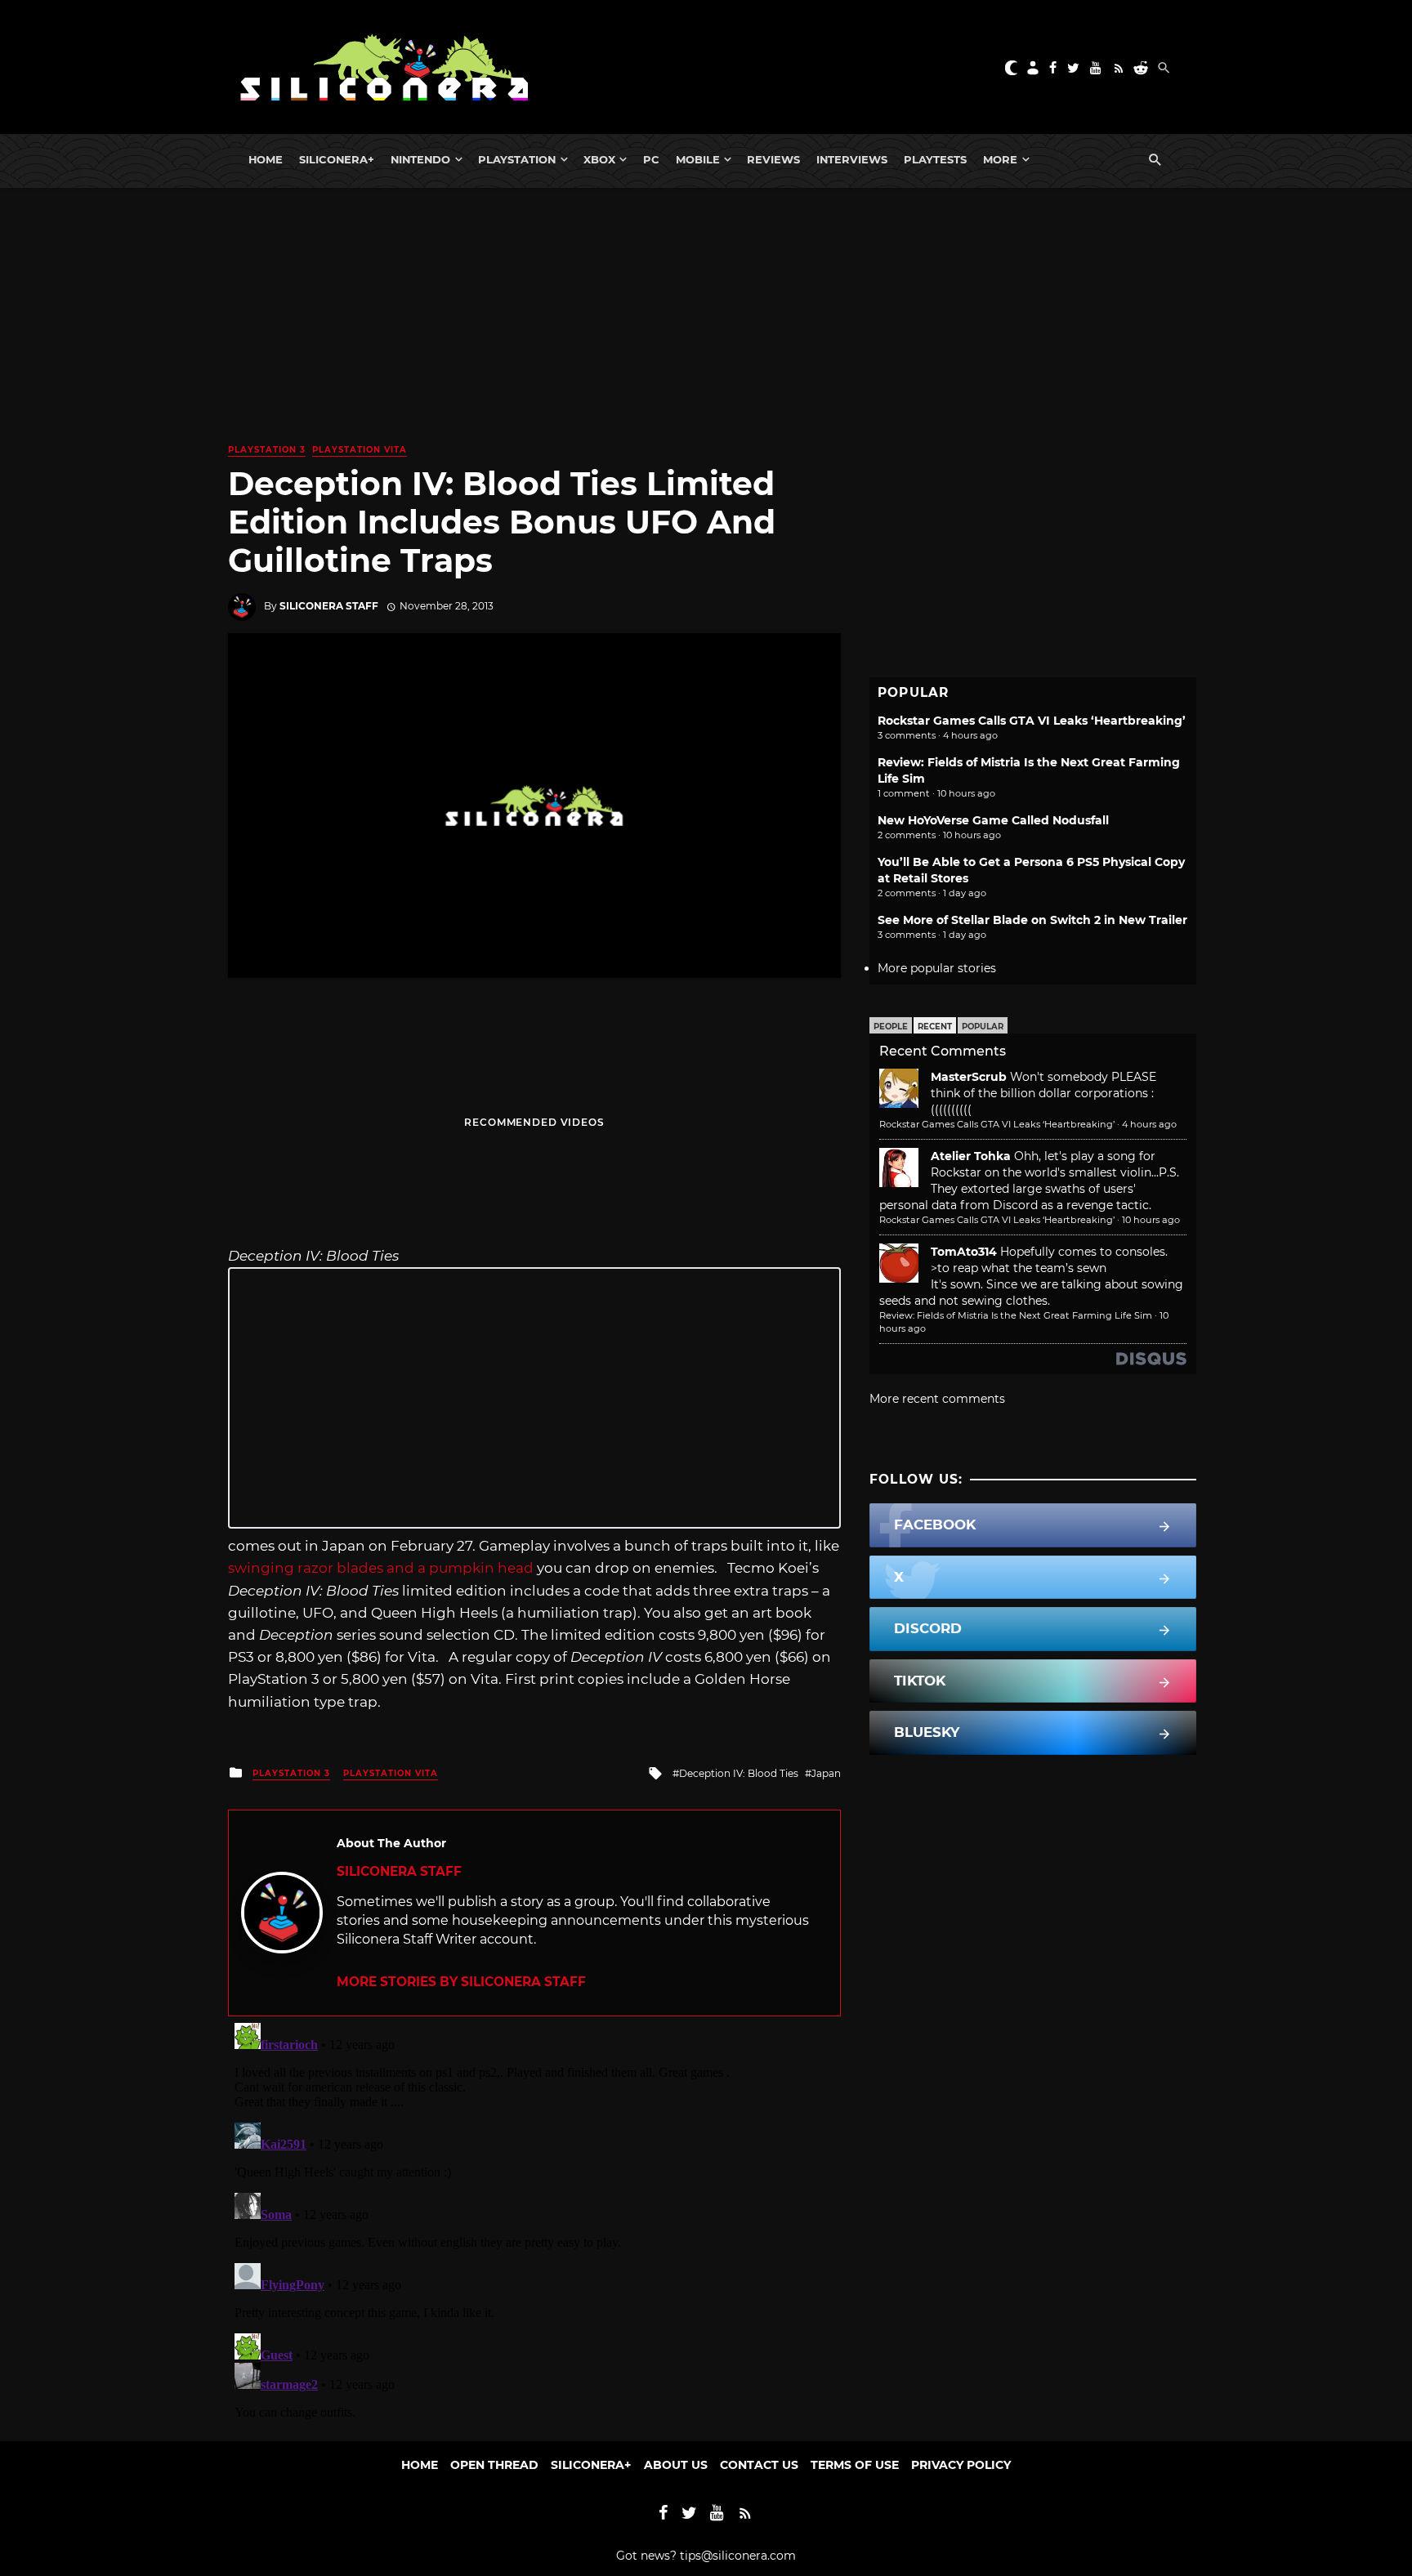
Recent (935, 1027)
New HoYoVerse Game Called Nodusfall (993, 820)
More (1000, 159)
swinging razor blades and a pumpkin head (381, 1568)
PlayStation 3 (267, 450)
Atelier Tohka (971, 1156)
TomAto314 (964, 1252)
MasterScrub (969, 1077)
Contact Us (759, 2465)
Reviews (773, 159)
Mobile (698, 159)
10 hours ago (1151, 1220)
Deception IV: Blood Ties (739, 1773)
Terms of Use (855, 2465)
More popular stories (937, 968)
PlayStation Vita (360, 450)
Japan (826, 1773)
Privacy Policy (961, 2465)
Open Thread (494, 2465)
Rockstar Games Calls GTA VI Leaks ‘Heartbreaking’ (1032, 721)
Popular (983, 1027)
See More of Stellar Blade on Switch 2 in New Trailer (1032, 920)
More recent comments (937, 1399)
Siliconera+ (337, 159)
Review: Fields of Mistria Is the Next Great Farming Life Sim (1016, 1315)
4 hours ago (1149, 1124)
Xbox (599, 159)
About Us (676, 2465)
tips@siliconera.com (738, 2556)
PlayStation (517, 159)
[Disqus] (534, 2221)
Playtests (935, 159)
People (891, 1027)
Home (266, 159)
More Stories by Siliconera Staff (461, 1982)
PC (651, 159)
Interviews (852, 159)
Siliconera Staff (329, 606)
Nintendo (420, 159)
